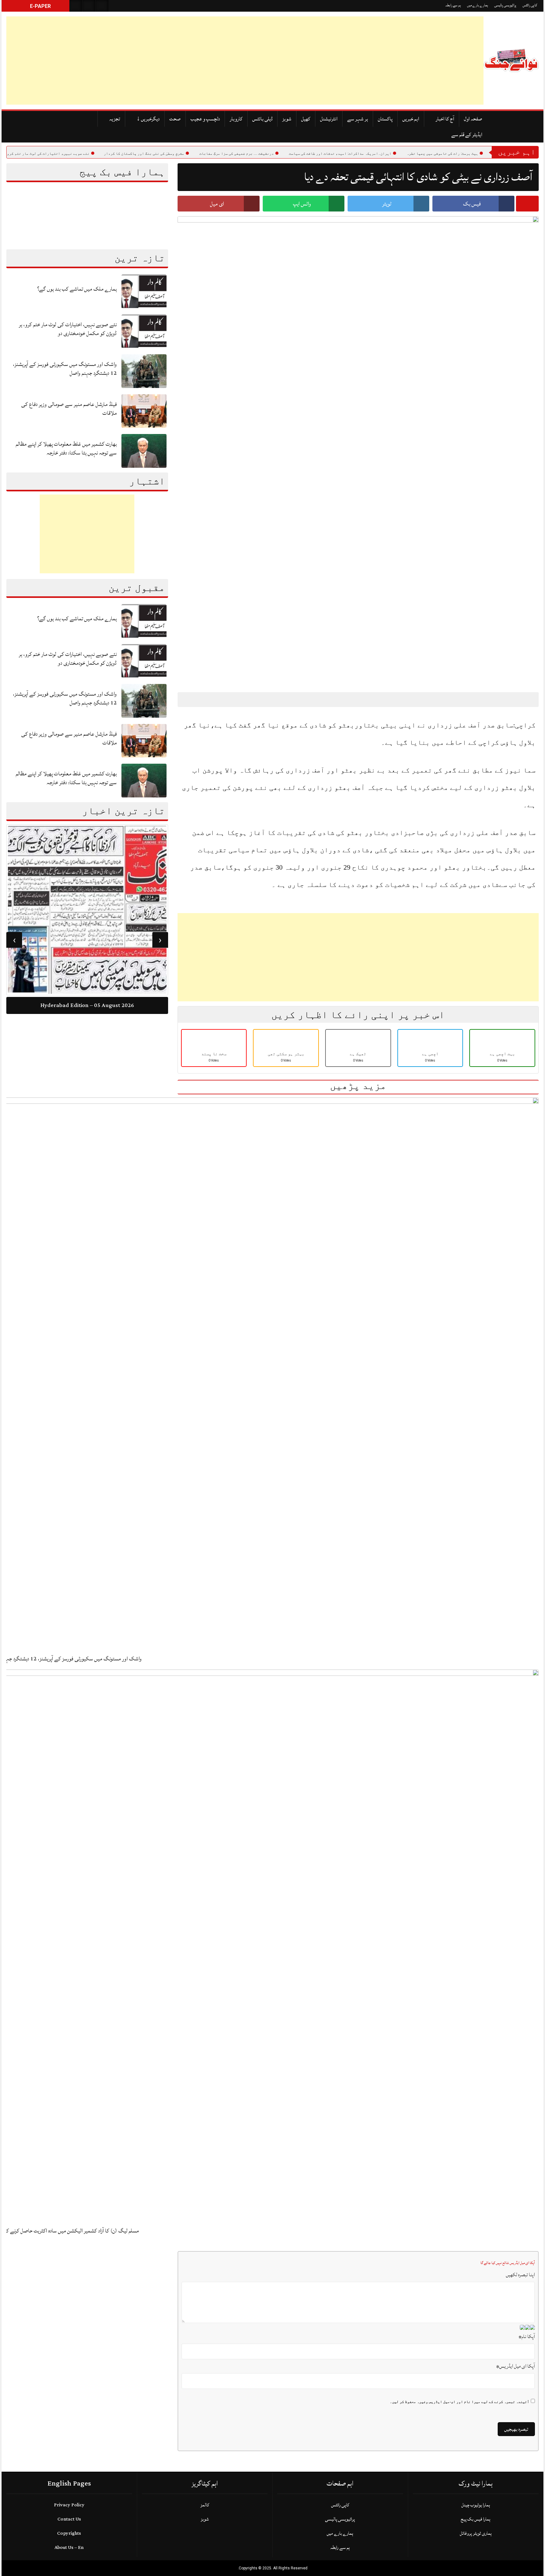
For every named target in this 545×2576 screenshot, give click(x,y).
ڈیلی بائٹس (262, 119)
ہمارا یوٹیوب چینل (476, 2505)
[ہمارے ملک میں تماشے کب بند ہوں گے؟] (144, 291)
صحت (175, 119)
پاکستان (385, 119)
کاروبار (236, 119)
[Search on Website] (76, 6)
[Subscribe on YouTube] (102, 6)
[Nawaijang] (511, 61)
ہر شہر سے (358, 119)
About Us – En (69, 2547)
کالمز (205, 2505)
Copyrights (69, 2533)
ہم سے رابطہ (453, 5)
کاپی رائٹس (530, 5)
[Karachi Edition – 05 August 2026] (87, 911)
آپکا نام (527, 2336)
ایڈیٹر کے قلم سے (467, 135)
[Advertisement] (196, 61)
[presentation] (160, 940)
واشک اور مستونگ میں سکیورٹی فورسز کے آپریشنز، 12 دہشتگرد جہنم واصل (65, 369)
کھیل (306, 119)
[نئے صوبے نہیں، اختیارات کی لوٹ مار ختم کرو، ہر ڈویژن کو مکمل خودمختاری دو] (144, 331)
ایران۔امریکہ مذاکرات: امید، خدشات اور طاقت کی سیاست (384, 153)
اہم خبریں (411, 119)
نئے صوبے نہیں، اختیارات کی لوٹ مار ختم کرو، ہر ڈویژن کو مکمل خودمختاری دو (68, 329)
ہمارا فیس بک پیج (476, 2519)
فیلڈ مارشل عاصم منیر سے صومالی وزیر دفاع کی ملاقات (69, 409)
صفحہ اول (473, 119)
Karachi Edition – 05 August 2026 (87, 1007)
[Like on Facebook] (89, 6)
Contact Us (69, 2519)
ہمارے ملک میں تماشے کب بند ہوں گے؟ (77, 289)
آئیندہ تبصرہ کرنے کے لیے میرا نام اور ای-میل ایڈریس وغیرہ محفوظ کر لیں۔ (460, 2402)
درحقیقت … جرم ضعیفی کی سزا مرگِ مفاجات (280, 153)
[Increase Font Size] (197, 699)
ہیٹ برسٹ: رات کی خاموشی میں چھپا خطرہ (486, 153)
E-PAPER (40, 6)
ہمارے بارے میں (478, 5)
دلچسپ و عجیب (205, 119)
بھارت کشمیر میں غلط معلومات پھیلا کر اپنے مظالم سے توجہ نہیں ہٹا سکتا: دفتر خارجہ (66, 448)
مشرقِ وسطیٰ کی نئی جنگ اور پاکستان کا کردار (188, 153)
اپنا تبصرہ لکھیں (520, 2275)
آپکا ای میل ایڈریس (516, 2366)
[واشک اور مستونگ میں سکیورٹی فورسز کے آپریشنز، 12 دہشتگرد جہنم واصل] (144, 371)
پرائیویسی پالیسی (505, 5)
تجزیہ (115, 119)
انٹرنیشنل (329, 119)
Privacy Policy (69, 2505)
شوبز (287, 119)
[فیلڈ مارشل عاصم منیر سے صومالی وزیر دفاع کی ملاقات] (144, 411)
